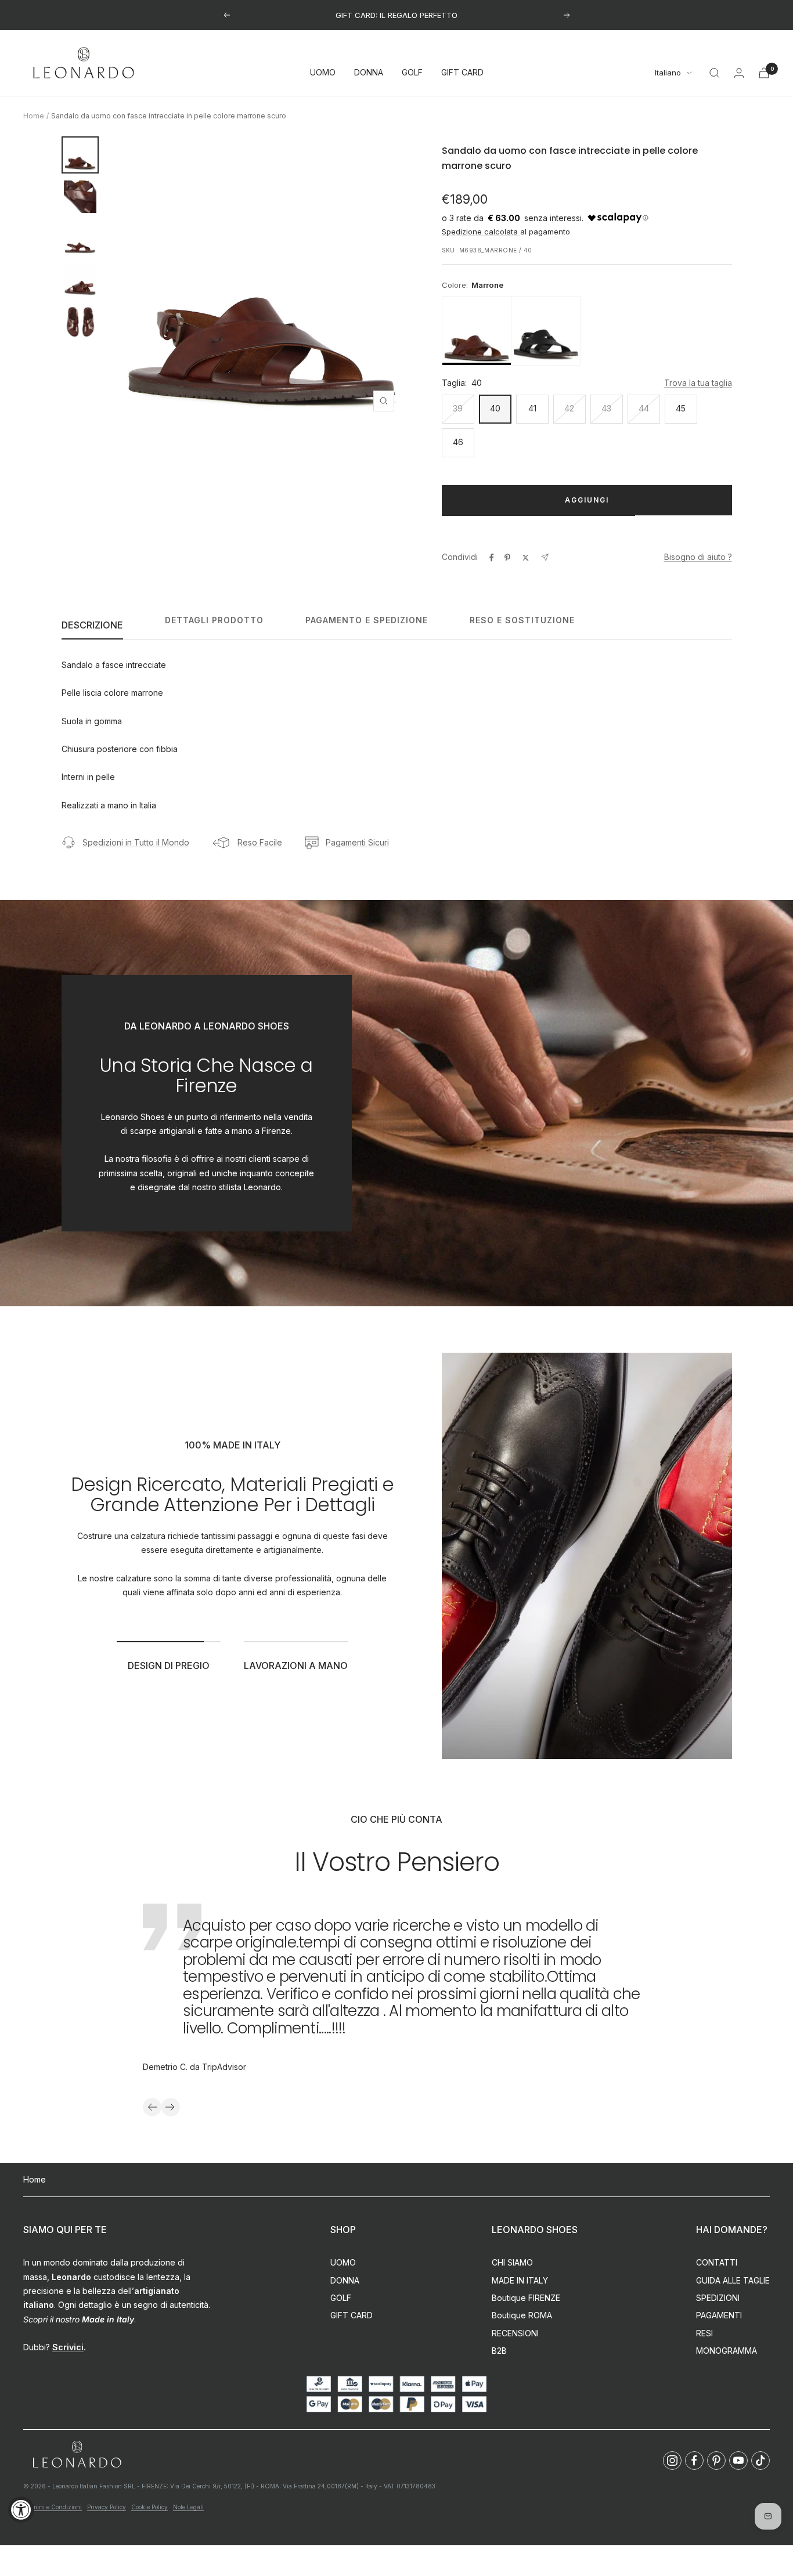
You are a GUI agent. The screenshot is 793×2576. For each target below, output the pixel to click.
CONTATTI (717, 2262)
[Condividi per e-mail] (545, 557)
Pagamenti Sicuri (357, 842)
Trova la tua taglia (698, 383)
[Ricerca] (715, 73)
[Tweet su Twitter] (526, 558)
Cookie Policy (149, 2507)
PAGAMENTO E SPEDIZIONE (367, 620)
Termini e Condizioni (53, 2507)
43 (606, 408)
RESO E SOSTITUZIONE (522, 620)
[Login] (739, 73)
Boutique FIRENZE (526, 2298)
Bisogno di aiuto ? (698, 557)
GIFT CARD (462, 73)
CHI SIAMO (512, 2262)
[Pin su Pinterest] (507, 558)
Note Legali (188, 2507)
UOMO (323, 73)
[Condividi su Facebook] (492, 558)
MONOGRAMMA (727, 2351)
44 (644, 408)
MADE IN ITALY (520, 2280)
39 (458, 408)
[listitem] (477, 331)
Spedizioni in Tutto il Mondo (136, 842)
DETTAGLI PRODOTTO (214, 620)
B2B (499, 2351)
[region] (587, 331)
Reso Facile (260, 842)
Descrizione (92, 625)
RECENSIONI (515, 2333)
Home (34, 116)
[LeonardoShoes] (77, 2455)
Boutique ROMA (522, 2315)
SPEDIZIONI (718, 2298)
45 (681, 408)
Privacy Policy (107, 2507)
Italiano (668, 73)
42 (569, 408)
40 (495, 408)
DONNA (369, 73)
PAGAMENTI (719, 2315)
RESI (704, 2333)
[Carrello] (764, 73)
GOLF (412, 73)
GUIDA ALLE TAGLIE (733, 2280)
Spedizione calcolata (481, 232)
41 (532, 408)
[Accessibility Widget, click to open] (21, 2510)
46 (458, 442)
